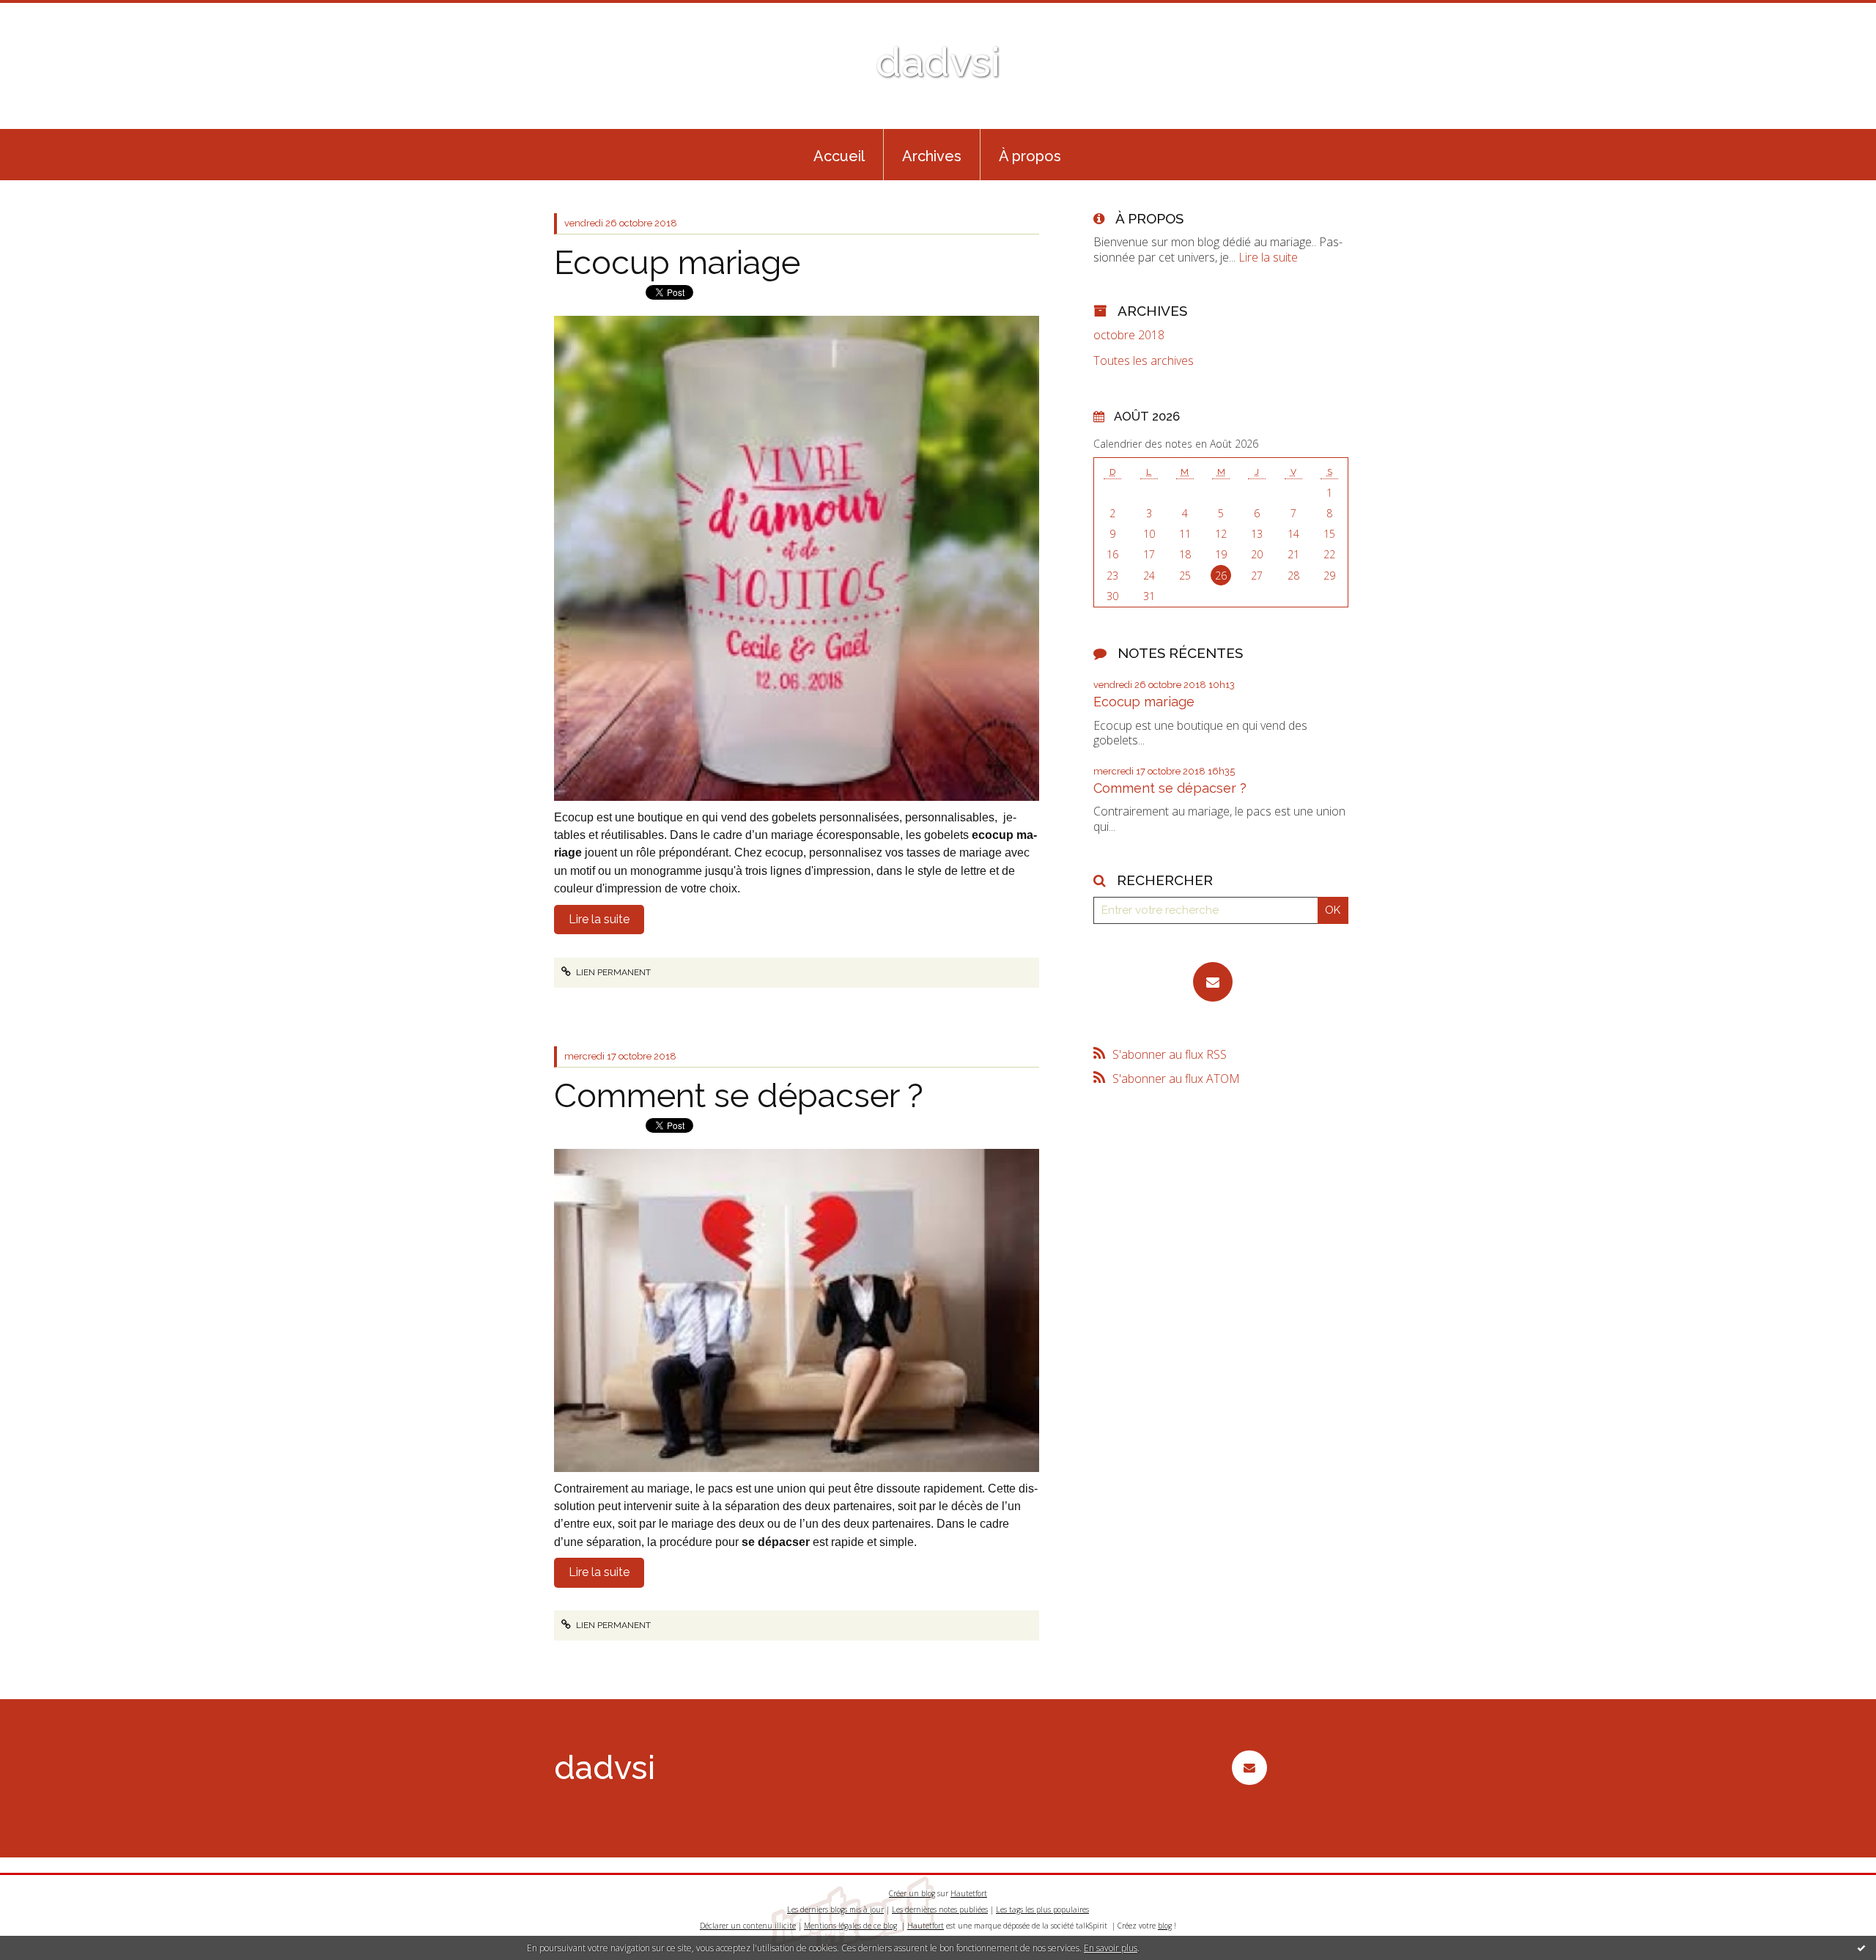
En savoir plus (1111, 1948)
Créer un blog (912, 1893)
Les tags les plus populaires (1042, 1909)
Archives (932, 156)
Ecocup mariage (677, 263)
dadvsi (938, 62)
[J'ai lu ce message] (1861, 1948)
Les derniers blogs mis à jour (835, 1909)
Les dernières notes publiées (940, 1909)
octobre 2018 (1129, 335)
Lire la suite (599, 919)
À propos (1030, 156)
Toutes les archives (1144, 361)
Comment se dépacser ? (739, 1096)
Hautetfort (969, 1893)
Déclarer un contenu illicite (748, 1926)
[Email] (1213, 982)
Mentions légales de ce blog (850, 1926)
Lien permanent (612, 972)
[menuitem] (839, 155)
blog (1165, 1926)
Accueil (839, 156)
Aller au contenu (50, 13)
